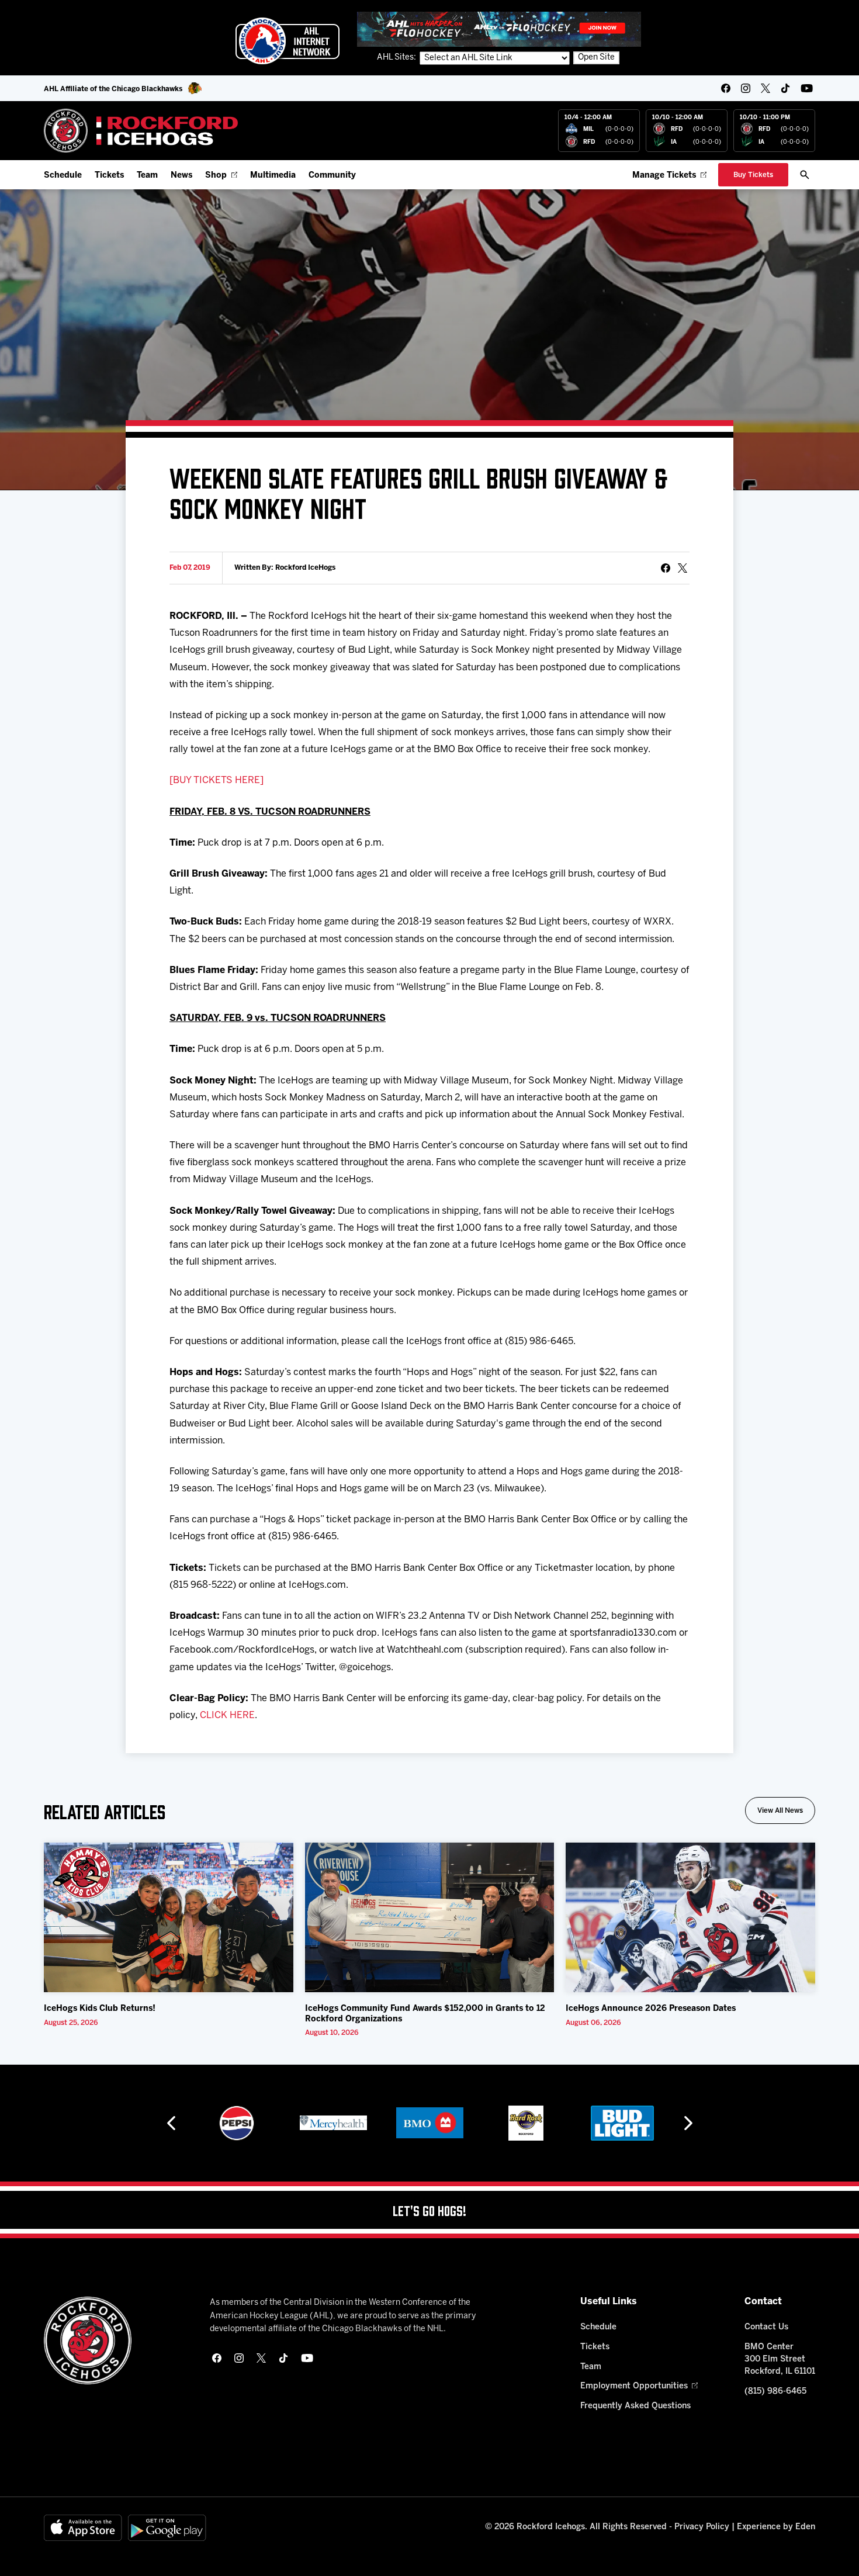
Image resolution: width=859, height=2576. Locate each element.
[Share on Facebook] (666, 568)
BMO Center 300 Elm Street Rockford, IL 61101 (780, 2359)
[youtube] (807, 88)
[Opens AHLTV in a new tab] (499, 29)
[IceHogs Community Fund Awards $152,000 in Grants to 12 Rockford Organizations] (430, 1917)
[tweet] (683, 568)
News (181, 176)
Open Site (596, 58)
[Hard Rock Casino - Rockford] (430, 2123)
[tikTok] (785, 88)
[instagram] (746, 88)
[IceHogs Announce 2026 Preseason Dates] (690, 1917)
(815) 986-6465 (775, 2392)
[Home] (141, 131)
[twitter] (766, 88)
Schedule (63, 176)
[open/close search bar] (805, 175)
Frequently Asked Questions (635, 2406)
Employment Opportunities (634, 2386)
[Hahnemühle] (623, 2123)
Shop (216, 176)
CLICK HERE (227, 1715)
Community (332, 176)
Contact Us (766, 2327)
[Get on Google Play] (167, 2528)
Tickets (109, 176)
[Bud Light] (526, 2123)
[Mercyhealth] (237, 2123)
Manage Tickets (664, 176)
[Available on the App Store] (83, 2528)
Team (147, 176)
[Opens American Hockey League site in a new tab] (288, 41)
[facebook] (726, 88)
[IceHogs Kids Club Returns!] (169, 1917)
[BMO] (333, 2123)
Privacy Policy (702, 2527)
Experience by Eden (776, 2527)
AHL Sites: (397, 58)
